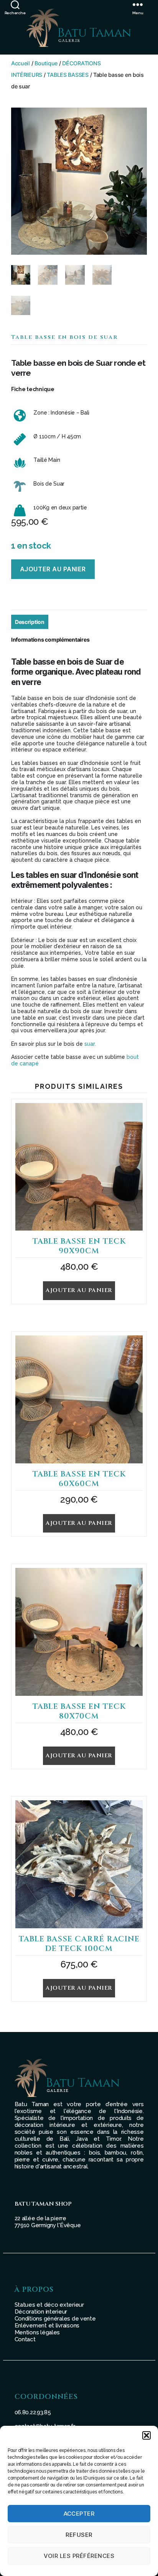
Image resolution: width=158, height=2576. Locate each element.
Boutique (46, 63)
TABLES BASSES (68, 75)
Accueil (21, 63)
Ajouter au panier (53, 569)
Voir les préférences (79, 2556)
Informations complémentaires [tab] (50, 639)
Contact (25, 2339)
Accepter (79, 2514)
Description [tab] (30, 622)
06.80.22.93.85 (33, 2412)
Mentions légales (37, 2332)
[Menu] (145, 4)
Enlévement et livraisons (47, 2326)
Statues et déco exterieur (49, 2305)
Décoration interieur (41, 2312)
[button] (146, 2435)
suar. (90, 1044)
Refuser (79, 2535)
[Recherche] (15, 4)
